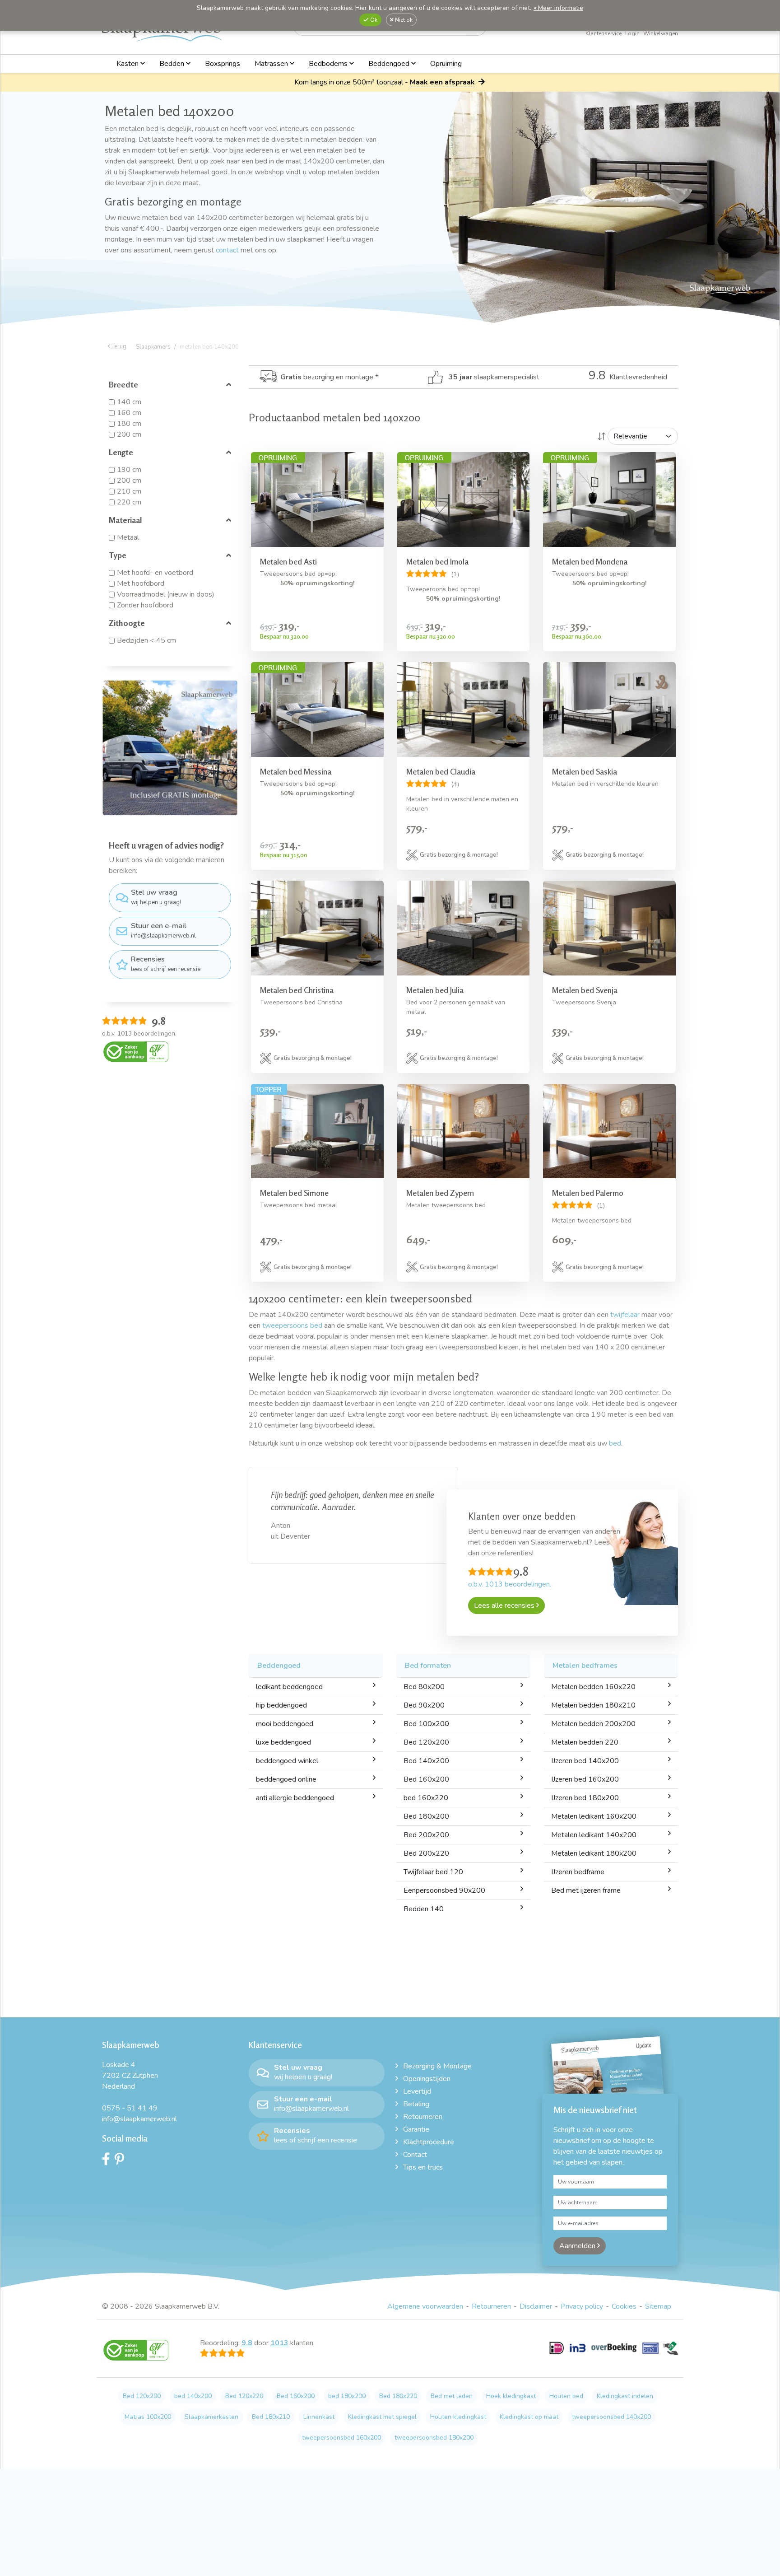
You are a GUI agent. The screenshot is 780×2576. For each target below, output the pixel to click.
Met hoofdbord (141, 583)
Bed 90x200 (424, 1705)
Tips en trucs (423, 2167)
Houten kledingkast (458, 2417)
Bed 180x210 (271, 2417)
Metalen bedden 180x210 (593, 1705)
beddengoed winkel (287, 1761)
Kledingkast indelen (625, 2396)
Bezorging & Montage (437, 2066)
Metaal (128, 537)
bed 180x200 (347, 2396)
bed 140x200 (193, 2396)
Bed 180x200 (426, 1816)
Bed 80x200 (424, 1687)
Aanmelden (578, 2246)
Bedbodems (329, 64)
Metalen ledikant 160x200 (594, 1816)
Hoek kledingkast (511, 2396)
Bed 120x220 (244, 2396)
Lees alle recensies (505, 1605)
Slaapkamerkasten (211, 2417)
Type (118, 555)
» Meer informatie (558, 8)
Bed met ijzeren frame (586, 1890)
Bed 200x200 (426, 1835)
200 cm (129, 434)
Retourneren (423, 2117)
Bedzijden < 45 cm (146, 640)
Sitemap (658, 2306)
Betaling (416, 2104)
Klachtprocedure (429, 2142)
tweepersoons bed (292, 1325)
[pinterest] (122, 2161)
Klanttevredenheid (628, 377)
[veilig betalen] (614, 2353)
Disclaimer (536, 2306)
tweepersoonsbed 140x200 (611, 2417)
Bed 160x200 (426, 1779)
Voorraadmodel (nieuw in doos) (166, 594)
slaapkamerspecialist (494, 377)
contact (227, 250)
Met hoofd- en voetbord (155, 573)
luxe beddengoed (283, 1742)
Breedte (123, 384)
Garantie (416, 2129)
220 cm (129, 502)
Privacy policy (582, 2306)
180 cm (129, 424)
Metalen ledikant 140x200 (594, 1835)
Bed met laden (452, 2396)
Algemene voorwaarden (425, 2306)
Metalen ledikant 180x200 (594, 1853)
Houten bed (566, 2396)
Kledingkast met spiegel (382, 2417)
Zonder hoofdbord (145, 605)
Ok (373, 20)
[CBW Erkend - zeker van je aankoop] (136, 1051)
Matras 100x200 (148, 2417)
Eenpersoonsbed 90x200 (444, 1890)
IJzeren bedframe (578, 1872)
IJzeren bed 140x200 (585, 1761)
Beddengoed (390, 64)
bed (615, 1443)
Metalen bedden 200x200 (593, 1724)
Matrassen (272, 64)
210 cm (129, 491)
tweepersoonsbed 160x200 (341, 2438)
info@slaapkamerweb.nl (163, 930)
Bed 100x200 (426, 1724)
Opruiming (446, 64)
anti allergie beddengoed (295, 1798)
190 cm (129, 470)
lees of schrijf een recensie (166, 964)
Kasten (128, 64)
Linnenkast (319, 2417)
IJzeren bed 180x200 (585, 1798)
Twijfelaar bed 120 (433, 1872)
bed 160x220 (426, 1798)
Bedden (173, 64)
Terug (118, 346)
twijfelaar (625, 1315)
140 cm (129, 402)
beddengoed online (286, 1779)
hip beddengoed (281, 1705)
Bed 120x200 (426, 1742)
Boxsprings (223, 64)
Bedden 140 (424, 1909)
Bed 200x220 (426, 1853)
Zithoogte (127, 623)
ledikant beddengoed (289, 1687)
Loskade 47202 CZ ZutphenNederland (130, 2076)
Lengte (121, 452)
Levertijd (417, 2091)
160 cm (129, 413)
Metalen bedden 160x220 (593, 1687)
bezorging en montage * (329, 377)
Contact (415, 2155)
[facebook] (108, 2161)
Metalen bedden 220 (585, 1742)
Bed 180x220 (398, 2396)
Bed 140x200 (426, 1761)
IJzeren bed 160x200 (585, 1779)
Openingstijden (427, 2079)
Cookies (624, 2306)
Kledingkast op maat (529, 2417)
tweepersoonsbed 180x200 (434, 2438)
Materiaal (125, 520)
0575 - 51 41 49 (130, 2108)
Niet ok (403, 20)
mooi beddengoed (285, 1724)
